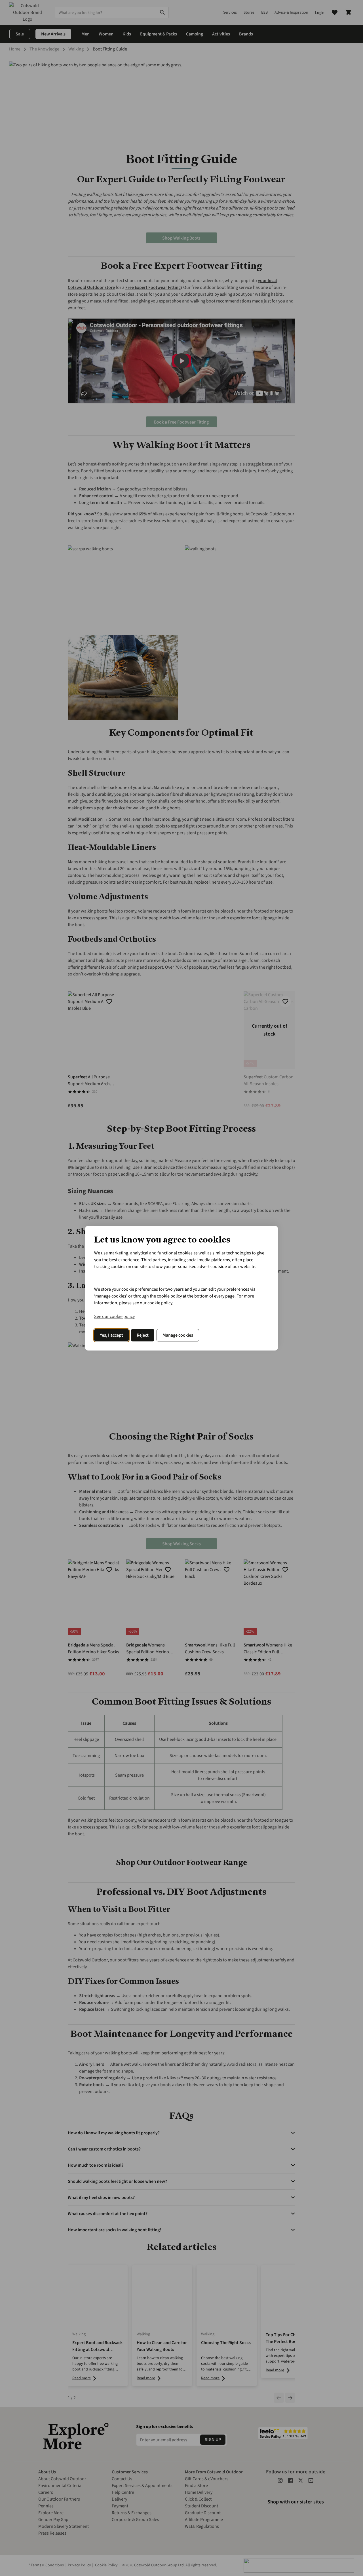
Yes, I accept (111, 1335)
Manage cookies (178, 1335)
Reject (143, 1335)
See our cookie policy (114, 1316)
